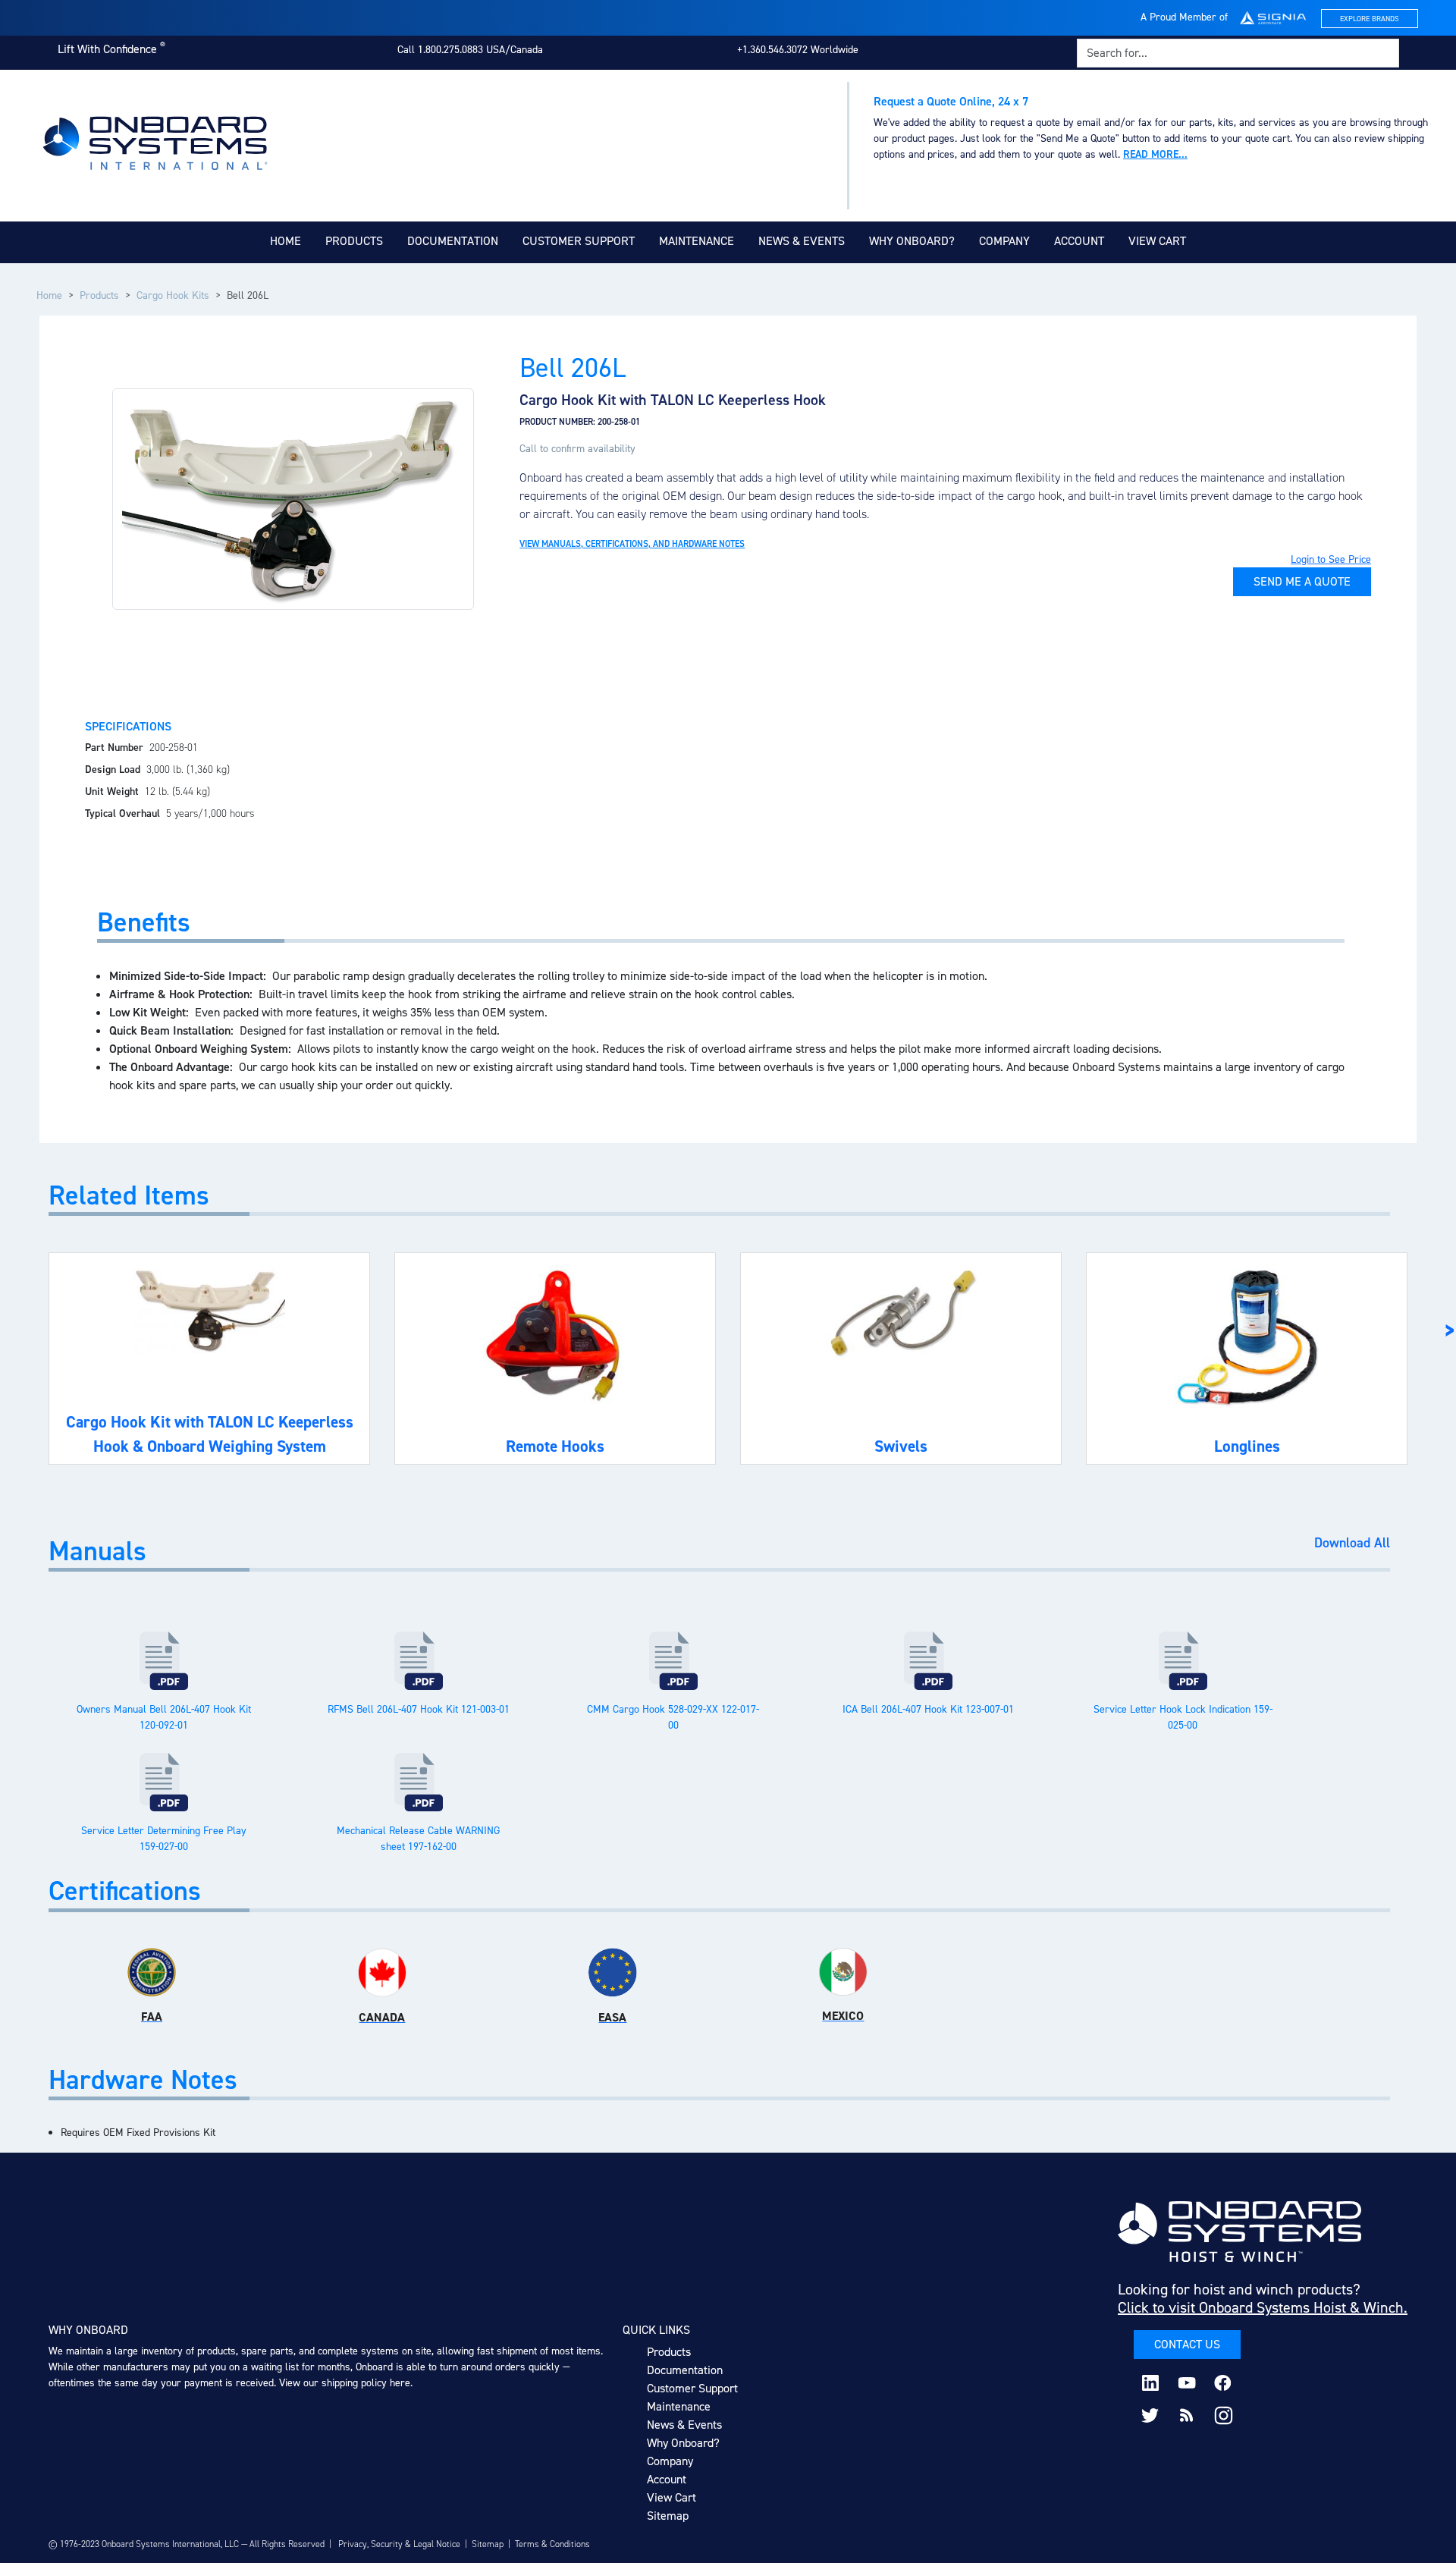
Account (1079, 241)
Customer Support (579, 241)
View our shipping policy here (345, 2383)
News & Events (802, 241)
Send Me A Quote (1302, 581)
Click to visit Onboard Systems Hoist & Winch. (1263, 2307)
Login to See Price (1331, 559)
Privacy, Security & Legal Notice (399, 2544)
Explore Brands (1370, 19)
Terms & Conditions (552, 2544)
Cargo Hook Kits (173, 295)
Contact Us (1187, 2344)
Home (286, 241)
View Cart (1157, 241)
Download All (1352, 1544)
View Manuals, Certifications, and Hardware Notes (632, 544)
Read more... (1155, 154)
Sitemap (668, 2516)
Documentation (453, 241)
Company (1004, 241)
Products (354, 241)
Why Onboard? (912, 241)
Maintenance (697, 241)
